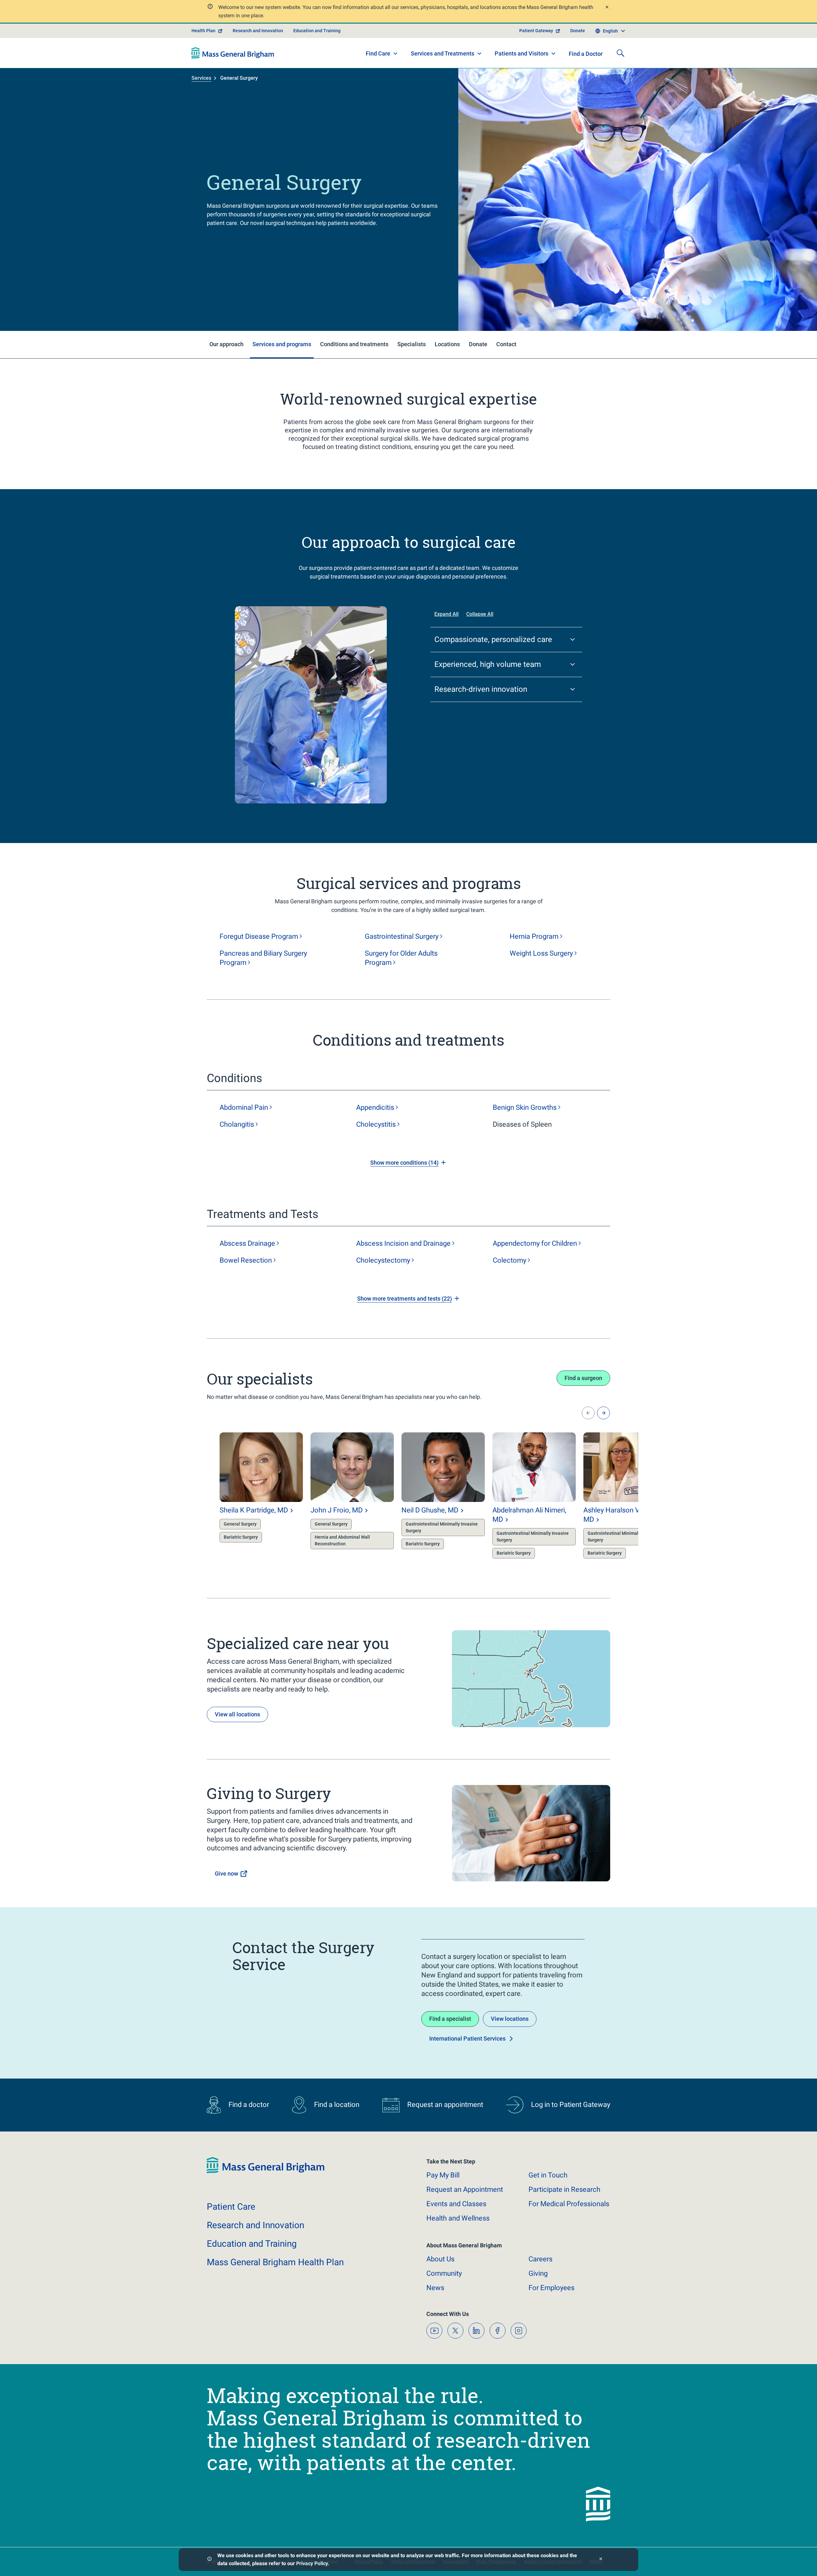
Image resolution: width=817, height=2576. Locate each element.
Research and (255, 2225)
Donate (578, 31)
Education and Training (317, 31)
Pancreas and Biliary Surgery (263, 958)
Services (201, 78)
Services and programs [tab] (282, 344)
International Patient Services (467, 2038)
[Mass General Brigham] (233, 53)
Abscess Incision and (403, 1243)
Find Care (378, 53)
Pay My (443, 2175)
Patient (231, 2207)
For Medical (569, 2204)
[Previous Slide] (588, 1413)
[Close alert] (607, 8)
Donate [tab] (478, 344)
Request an (465, 2189)
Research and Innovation (258, 31)
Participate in (564, 2189)
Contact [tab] (506, 344)
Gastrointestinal (402, 936)
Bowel (246, 1260)
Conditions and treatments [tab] (354, 344)
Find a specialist (450, 2019)
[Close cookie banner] (601, 2560)
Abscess (247, 1243)
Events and (456, 2204)
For (551, 2288)
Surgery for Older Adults (401, 958)
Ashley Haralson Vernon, (621, 1515)
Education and (252, 2244)
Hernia (534, 936)
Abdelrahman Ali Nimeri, (529, 1515)
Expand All (446, 614)
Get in (548, 2175)
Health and (458, 2218)
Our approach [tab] (226, 344)
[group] (248, 1497)
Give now (226, 1874)
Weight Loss (541, 953)
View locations (510, 2019)
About (440, 2259)
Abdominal (244, 1107)
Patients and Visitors (521, 53)
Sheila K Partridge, (254, 1510)
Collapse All (480, 614)
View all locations (237, 1714)
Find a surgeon (583, 1378)
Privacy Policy (312, 2563)
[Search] (620, 53)
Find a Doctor (586, 54)
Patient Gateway (536, 31)
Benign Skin (525, 1107)
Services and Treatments (442, 53)
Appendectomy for (535, 1243)
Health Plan (203, 31)
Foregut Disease (259, 936)
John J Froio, (337, 1510)
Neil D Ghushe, (430, 1510)
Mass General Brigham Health (275, 2262)
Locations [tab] (447, 344)
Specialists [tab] (412, 344)
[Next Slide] (603, 1413)
